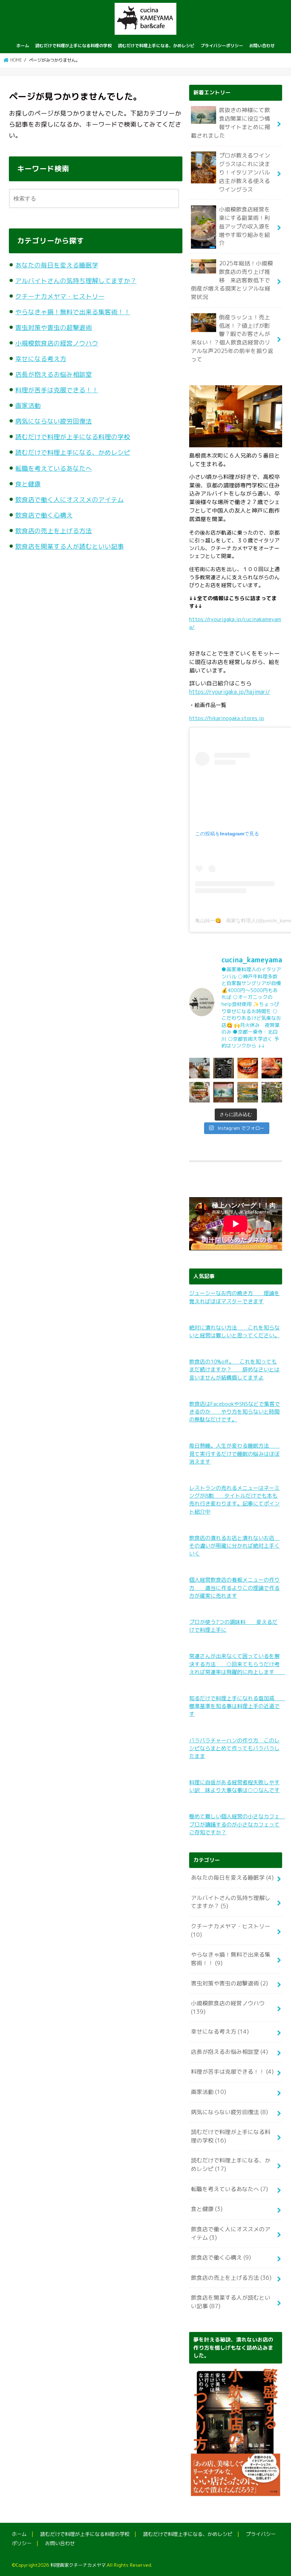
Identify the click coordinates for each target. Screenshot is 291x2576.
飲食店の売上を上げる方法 (54, 531)
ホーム (23, 46)
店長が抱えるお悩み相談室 (54, 374)
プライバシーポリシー (222, 46)
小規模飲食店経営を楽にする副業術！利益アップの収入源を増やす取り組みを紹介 (245, 226)
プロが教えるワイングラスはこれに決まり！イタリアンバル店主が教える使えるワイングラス (245, 172)
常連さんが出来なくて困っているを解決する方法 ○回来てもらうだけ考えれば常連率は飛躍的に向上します (237, 1664)
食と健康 (28, 484)
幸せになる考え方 (41, 359)
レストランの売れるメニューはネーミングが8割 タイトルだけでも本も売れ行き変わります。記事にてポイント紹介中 (234, 1500)
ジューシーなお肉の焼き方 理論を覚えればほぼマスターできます (234, 1297)
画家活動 (28, 406)
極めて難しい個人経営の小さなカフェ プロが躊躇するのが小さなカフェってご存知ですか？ (237, 1824)
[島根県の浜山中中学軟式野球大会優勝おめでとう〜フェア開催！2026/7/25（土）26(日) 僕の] (224, 1068)
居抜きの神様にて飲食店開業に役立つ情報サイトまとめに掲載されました (230, 123)
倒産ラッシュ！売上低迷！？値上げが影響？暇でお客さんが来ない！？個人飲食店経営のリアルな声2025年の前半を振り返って (232, 338)
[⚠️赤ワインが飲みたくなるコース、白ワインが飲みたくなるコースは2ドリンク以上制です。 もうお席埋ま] (248, 1068)
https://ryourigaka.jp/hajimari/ (230, 692)
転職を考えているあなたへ (54, 468)
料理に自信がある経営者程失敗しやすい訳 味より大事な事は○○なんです (234, 1786)
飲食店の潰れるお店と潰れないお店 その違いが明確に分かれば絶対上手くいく (234, 1546)
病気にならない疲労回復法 (54, 421)
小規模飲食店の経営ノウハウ (57, 343)
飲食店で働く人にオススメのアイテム (70, 500)
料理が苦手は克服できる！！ (57, 390)
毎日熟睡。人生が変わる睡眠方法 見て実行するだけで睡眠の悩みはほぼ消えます (234, 1453)
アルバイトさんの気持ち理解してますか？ (76, 281)
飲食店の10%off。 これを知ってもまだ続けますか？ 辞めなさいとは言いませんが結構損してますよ (234, 1369)
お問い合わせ (262, 46)
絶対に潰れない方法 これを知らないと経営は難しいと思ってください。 (234, 1331)
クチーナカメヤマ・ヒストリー (60, 296)
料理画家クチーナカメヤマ (78, 2565)
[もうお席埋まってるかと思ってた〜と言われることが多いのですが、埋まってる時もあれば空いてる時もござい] (199, 1068)
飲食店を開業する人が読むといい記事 (70, 546)
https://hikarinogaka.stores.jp (227, 718)
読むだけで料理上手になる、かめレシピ (156, 46)
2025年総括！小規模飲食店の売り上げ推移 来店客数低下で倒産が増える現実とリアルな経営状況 (232, 280)
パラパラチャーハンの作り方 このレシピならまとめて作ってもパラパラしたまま (234, 1748)
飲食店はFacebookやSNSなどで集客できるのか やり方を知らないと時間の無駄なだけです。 (235, 1412)
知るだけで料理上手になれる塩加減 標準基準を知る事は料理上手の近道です (237, 1706)
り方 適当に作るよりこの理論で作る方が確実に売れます (234, 1588)
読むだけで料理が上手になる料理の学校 (73, 46)
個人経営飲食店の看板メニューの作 (232, 1580)
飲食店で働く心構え (44, 515)
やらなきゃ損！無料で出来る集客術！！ (73, 312)
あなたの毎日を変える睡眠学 (57, 265)
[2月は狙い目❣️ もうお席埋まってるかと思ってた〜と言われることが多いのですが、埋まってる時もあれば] (272, 1092)
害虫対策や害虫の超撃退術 (54, 328)
